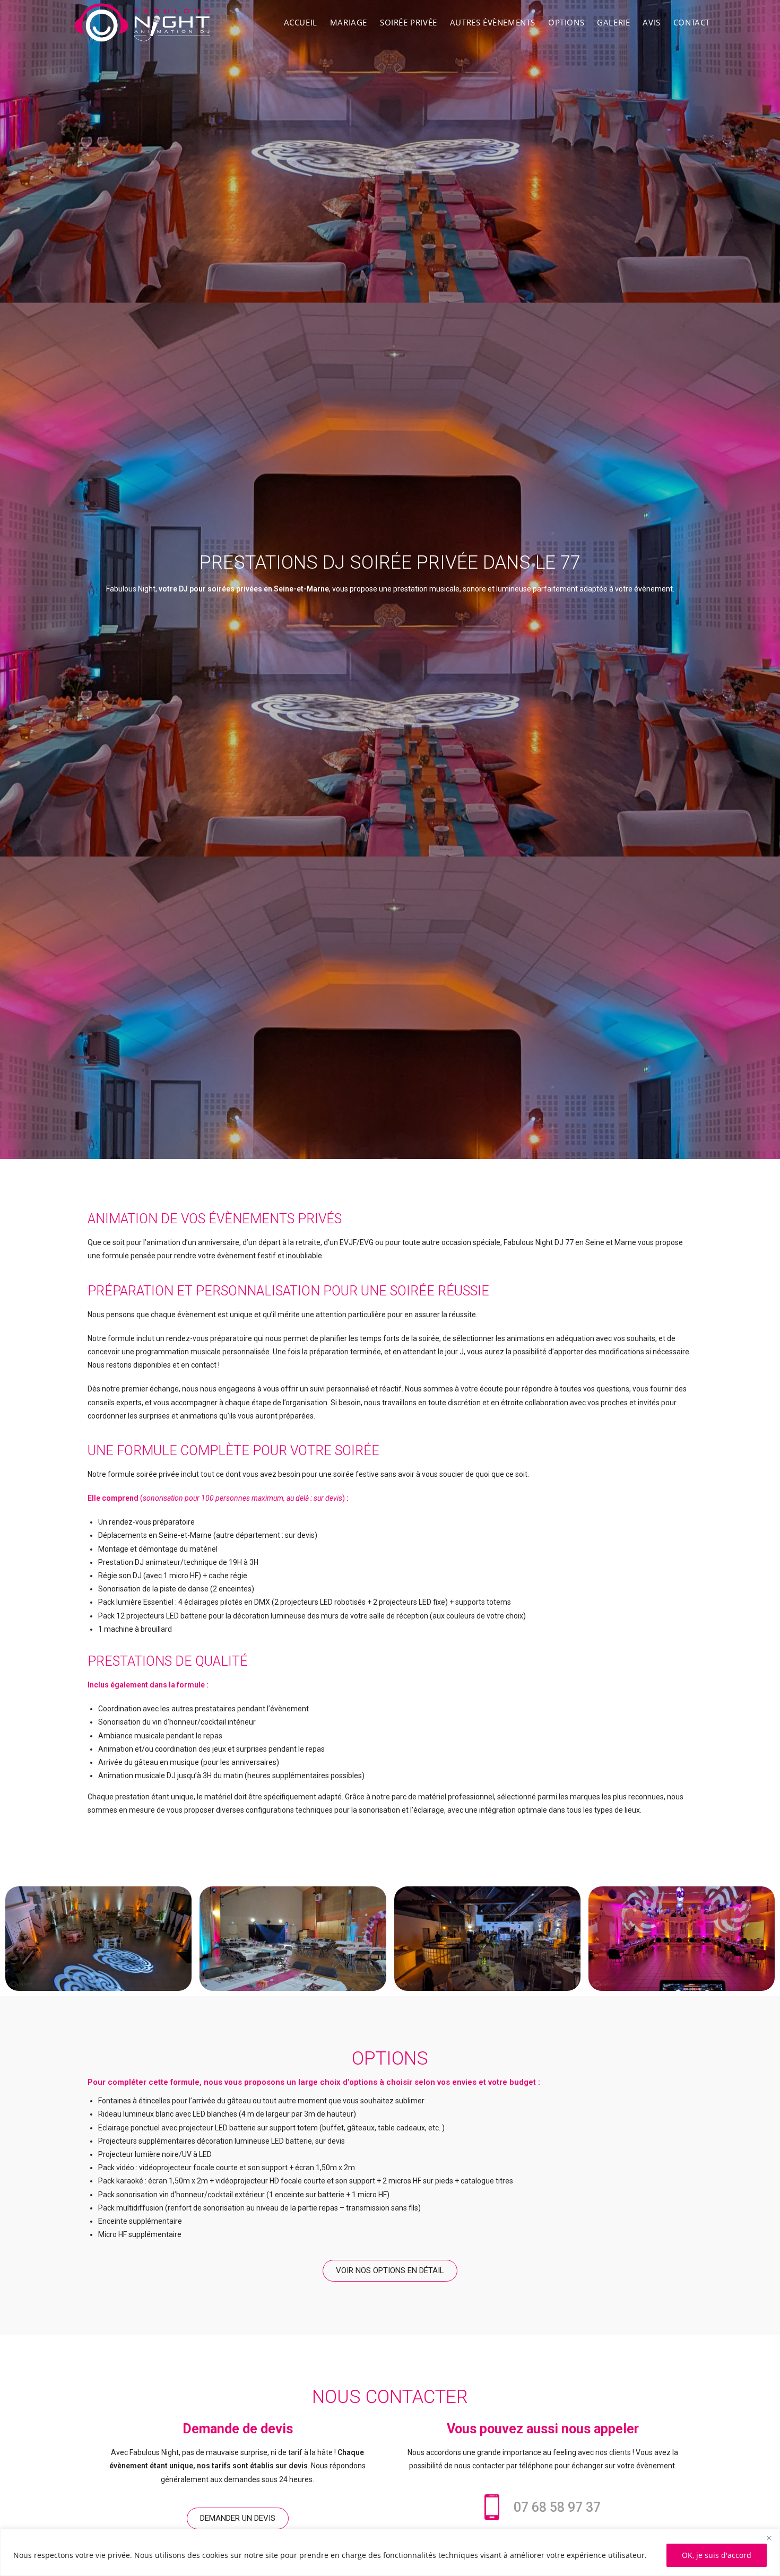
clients (620, 2452)
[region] (390, 2552)
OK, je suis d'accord (717, 2555)
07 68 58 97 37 (557, 2507)
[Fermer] (769, 2538)
